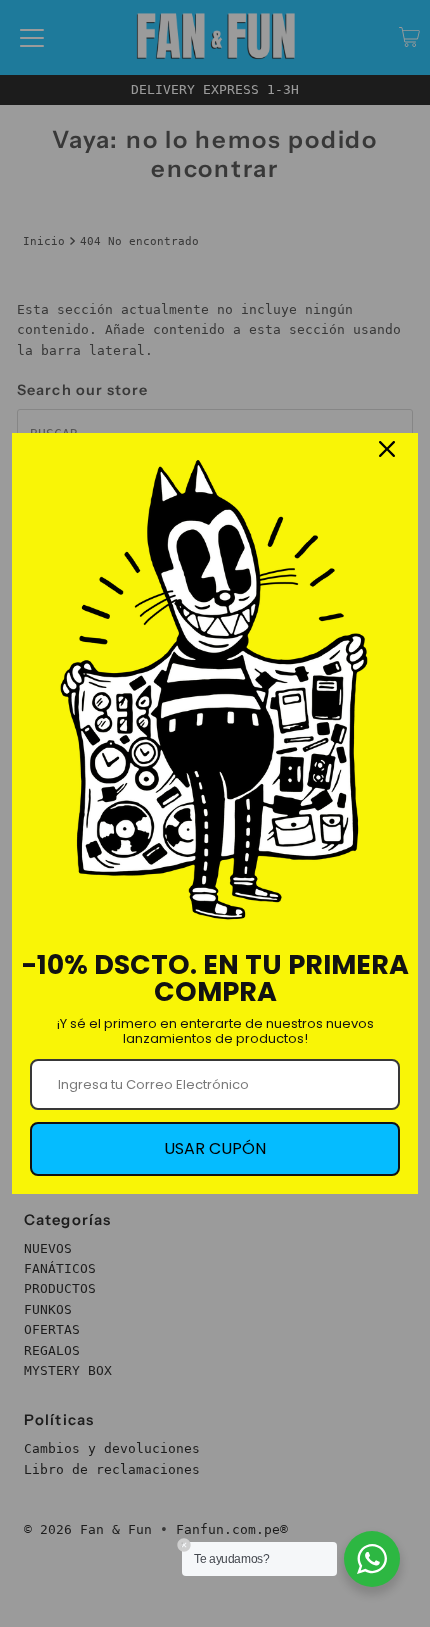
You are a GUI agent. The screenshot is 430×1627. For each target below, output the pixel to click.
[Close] (387, 449)
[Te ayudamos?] (372, 1559)
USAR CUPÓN (215, 1148)
